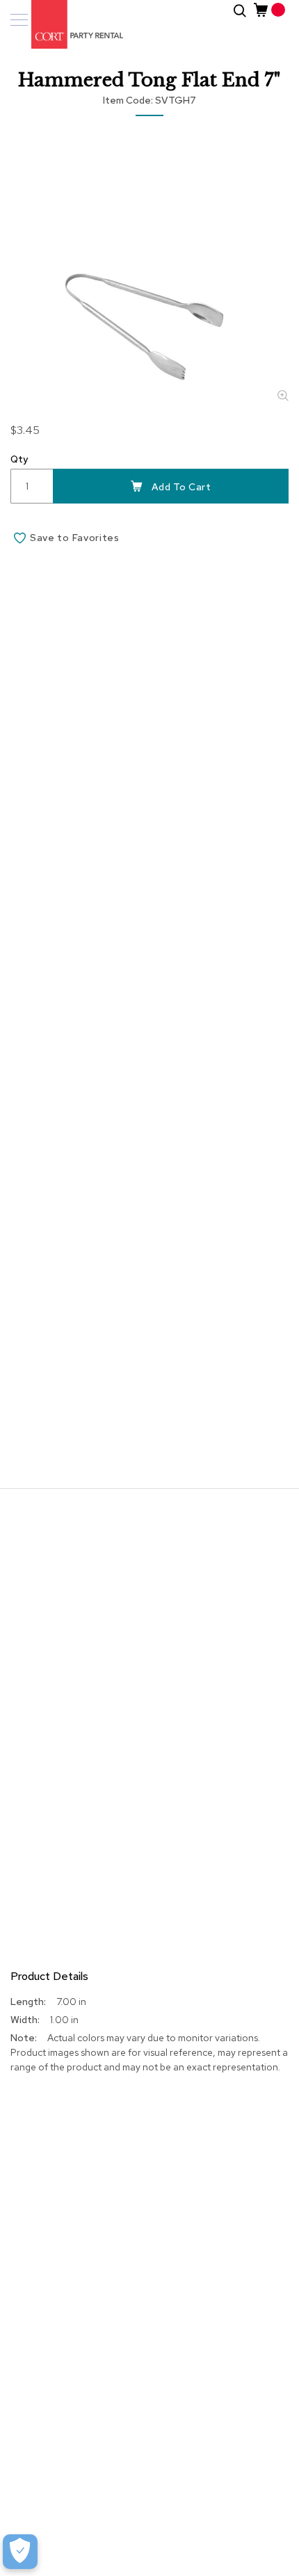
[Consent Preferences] (20, 2552)
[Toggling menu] (19, 20)
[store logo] (70, 24)
